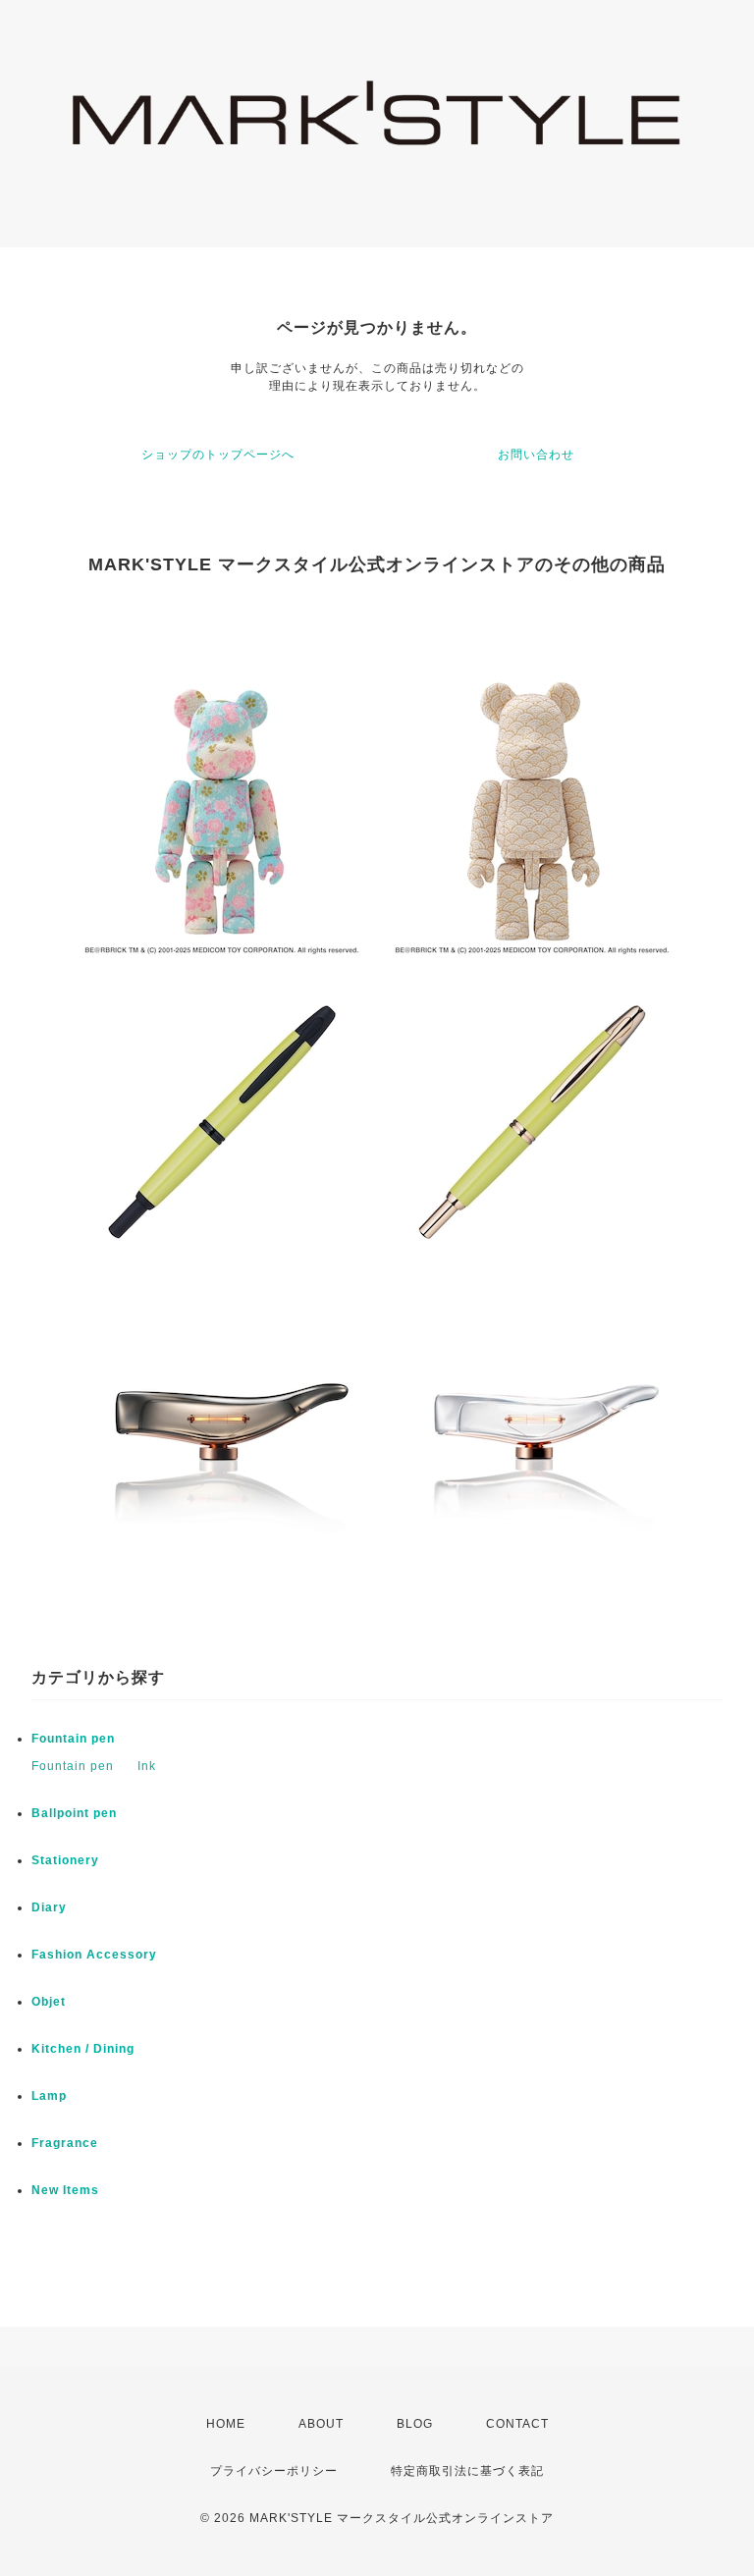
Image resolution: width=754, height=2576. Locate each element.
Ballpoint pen (74, 1813)
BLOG (415, 2424)
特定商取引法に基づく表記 (467, 2471)
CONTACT (517, 2424)
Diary (49, 1907)
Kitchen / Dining (83, 2049)
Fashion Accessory (94, 1955)
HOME (226, 2424)
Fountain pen (73, 1739)
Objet (49, 2002)
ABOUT (321, 2424)
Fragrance (65, 2143)
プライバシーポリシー (274, 2471)
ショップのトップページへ (218, 455)
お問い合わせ (536, 455)
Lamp (49, 2096)
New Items (65, 2190)
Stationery (65, 1860)
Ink (147, 1766)
